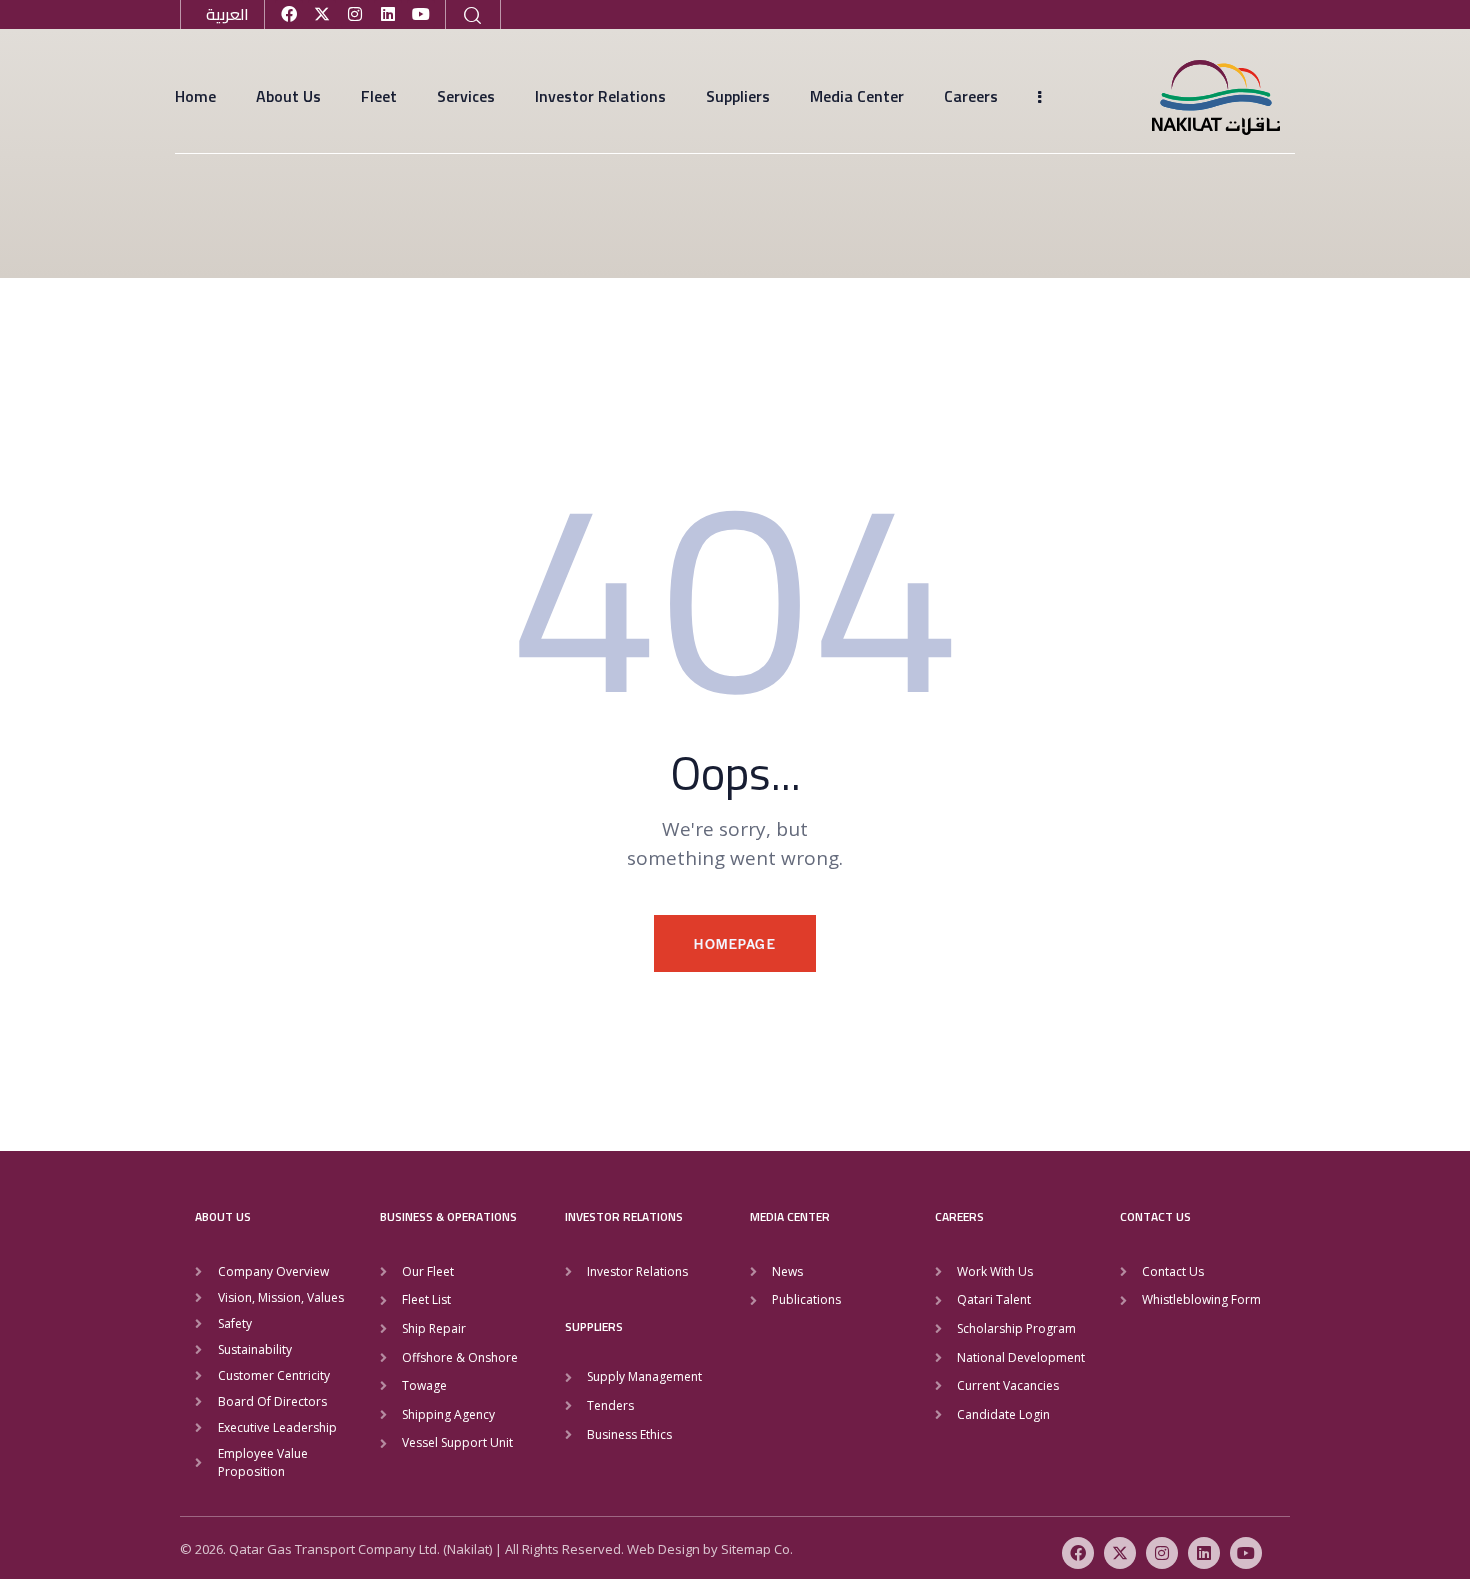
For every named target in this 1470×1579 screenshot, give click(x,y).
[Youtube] (421, 14)
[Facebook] (289, 14)
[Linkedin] (388, 14)
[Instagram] (355, 14)
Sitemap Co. (757, 1549)
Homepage (735, 943)
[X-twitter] (322, 14)
